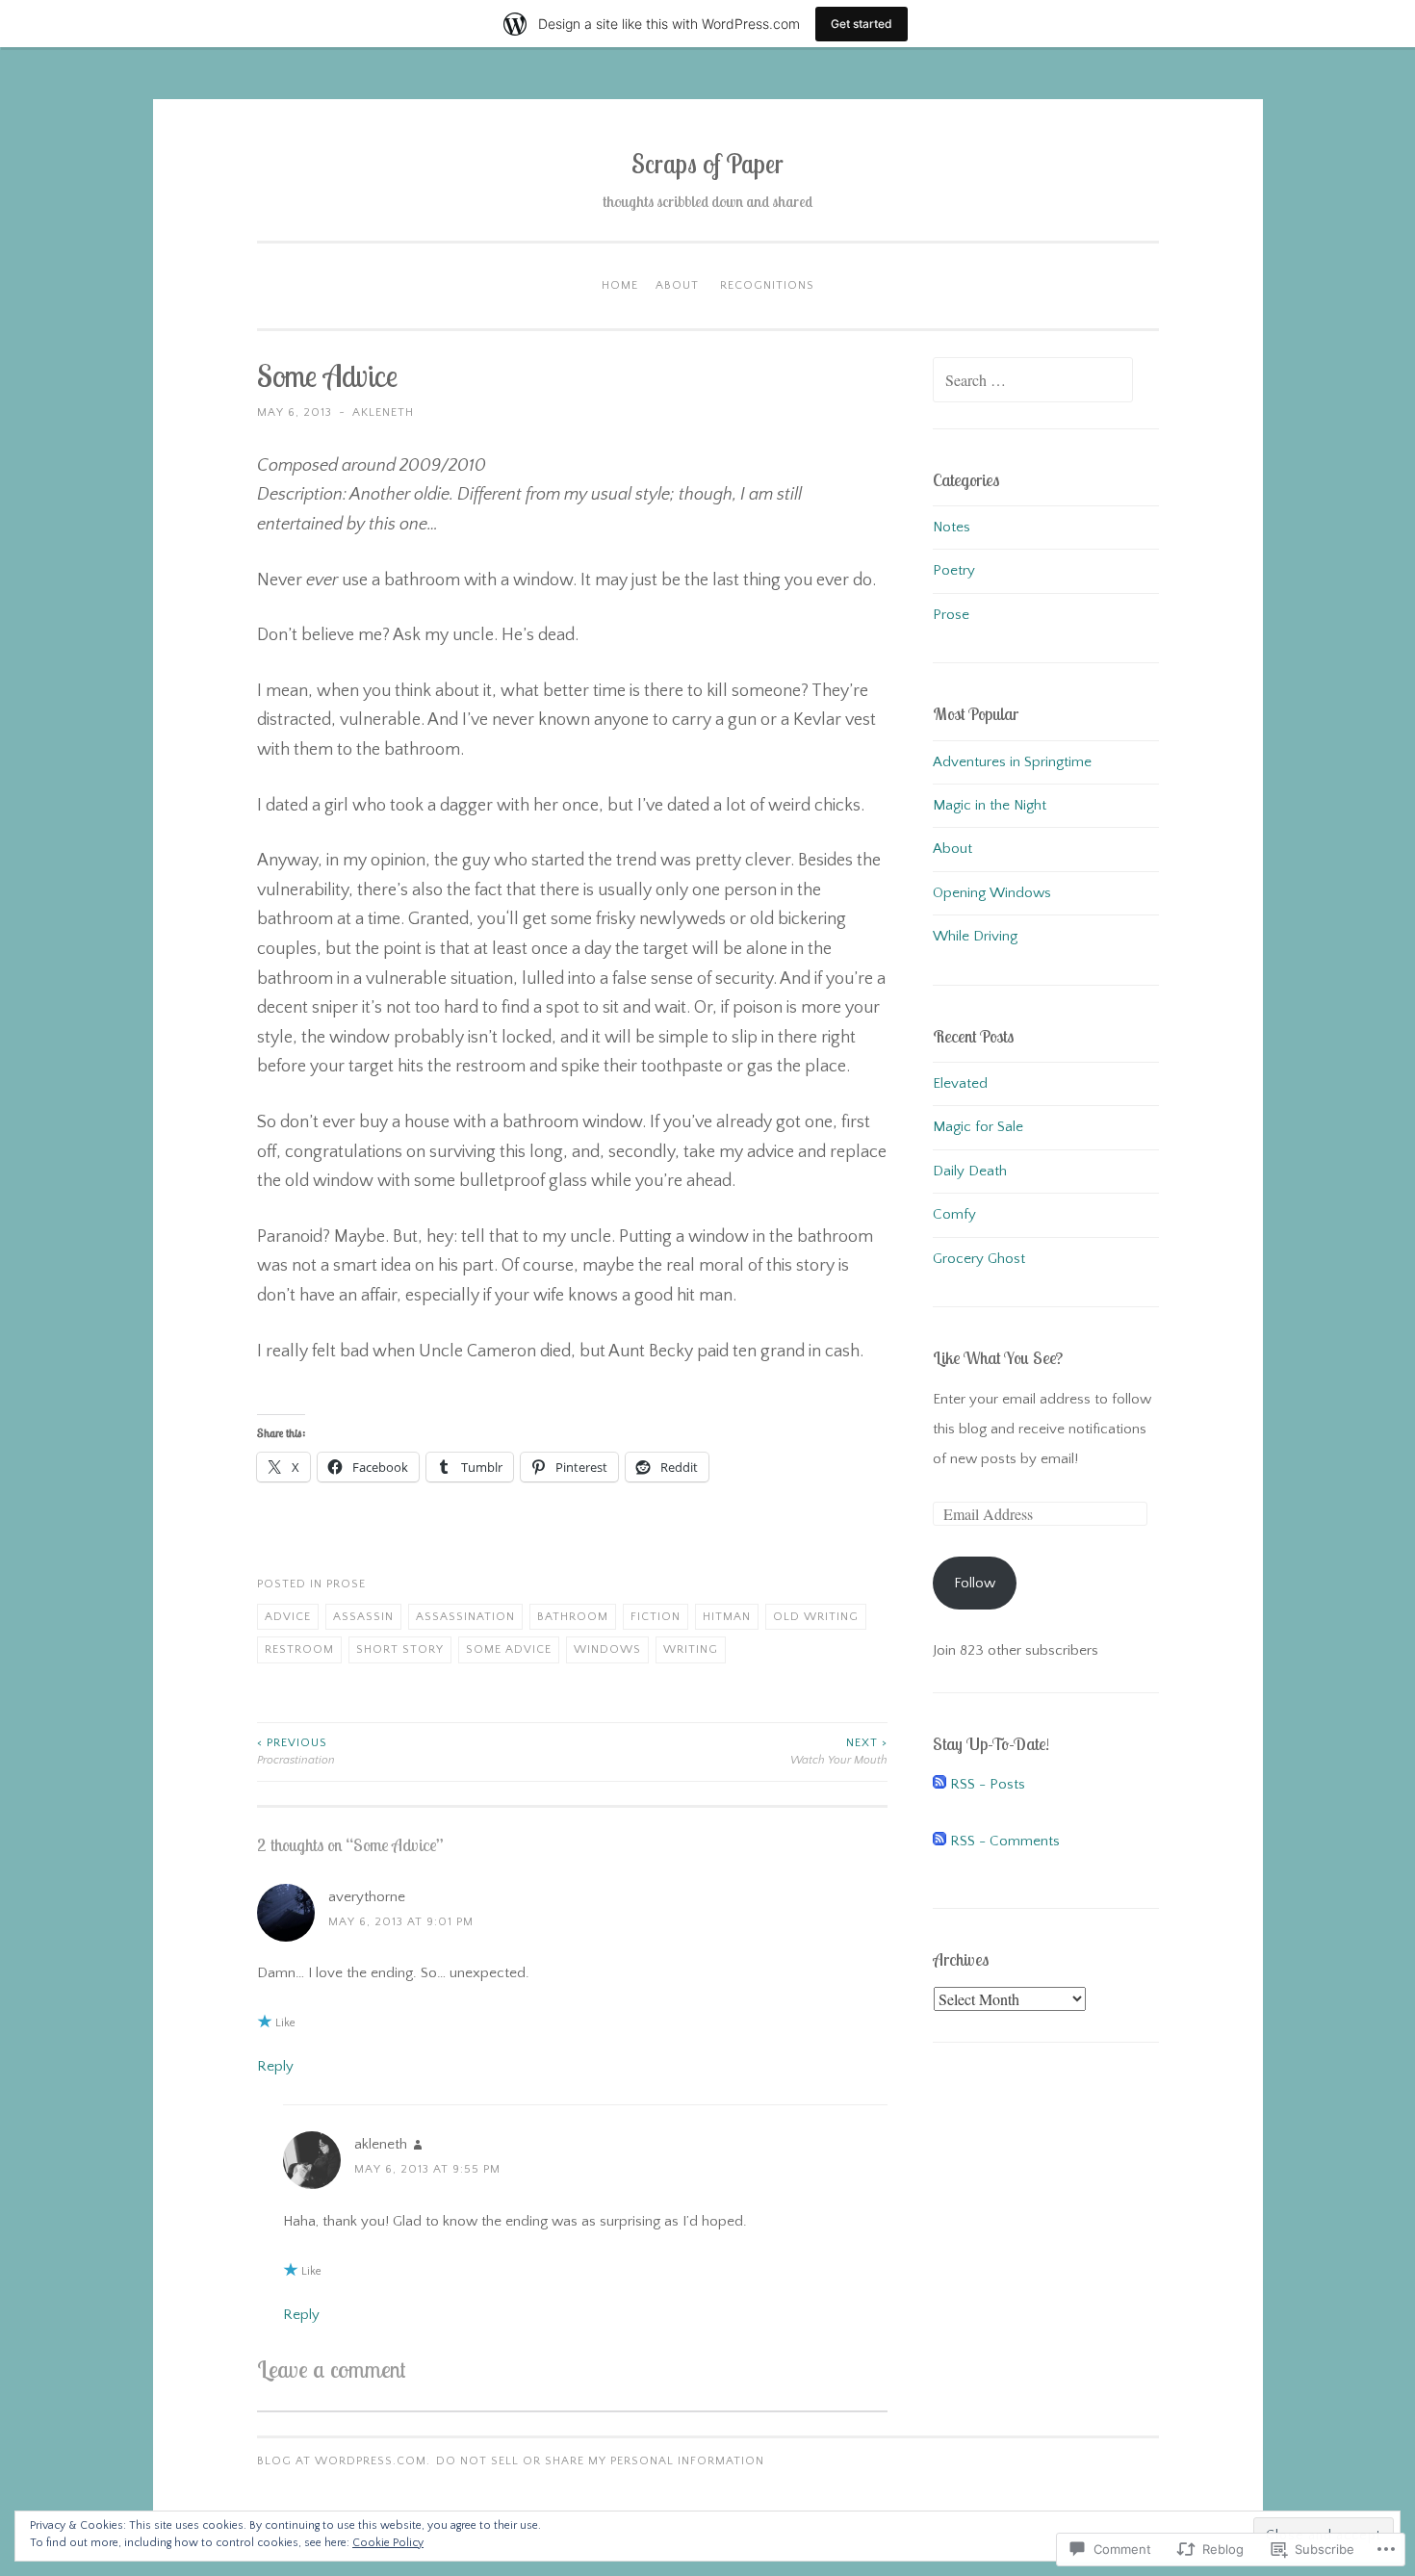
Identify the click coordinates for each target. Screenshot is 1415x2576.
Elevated (960, 1083)
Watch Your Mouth (839, 1752)
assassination (465, 1617)
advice (288, 1617)
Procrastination (296, 1752)
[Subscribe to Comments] (939, 1841)
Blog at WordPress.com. (344, 2461)
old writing (816, 1617)
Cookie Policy (388, 2543)
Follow (975, 1583)
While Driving (975, 936)
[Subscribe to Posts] (939, 1784)
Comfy (954, 1214)
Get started (862, 24)
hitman (727, 1617)
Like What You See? (998, 1358)
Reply (275, 2066)
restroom (299, 1649)
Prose (346, 1584)
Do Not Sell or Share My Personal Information (600, 2461)
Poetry (954, 570)
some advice (509, 1649)
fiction (656, 1617)
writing (691, 1649)
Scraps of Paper (707, 164)
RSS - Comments (1005, 1841)
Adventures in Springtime (1012, 762)
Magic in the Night (990, 805)
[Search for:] (1033, 382)
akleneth (383, 412)
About (677, 285)
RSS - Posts (988, 1784)
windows (607, 1649)
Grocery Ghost (979, 1259)
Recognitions (767, 285)
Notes (952, 527)
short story (400, 1649)
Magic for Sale (978, 1127)
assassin (363, 1617)
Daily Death (970, 1171)
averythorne (367, 1897)
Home (620, 285)
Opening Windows (992, 893)
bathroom (573, 1617)
